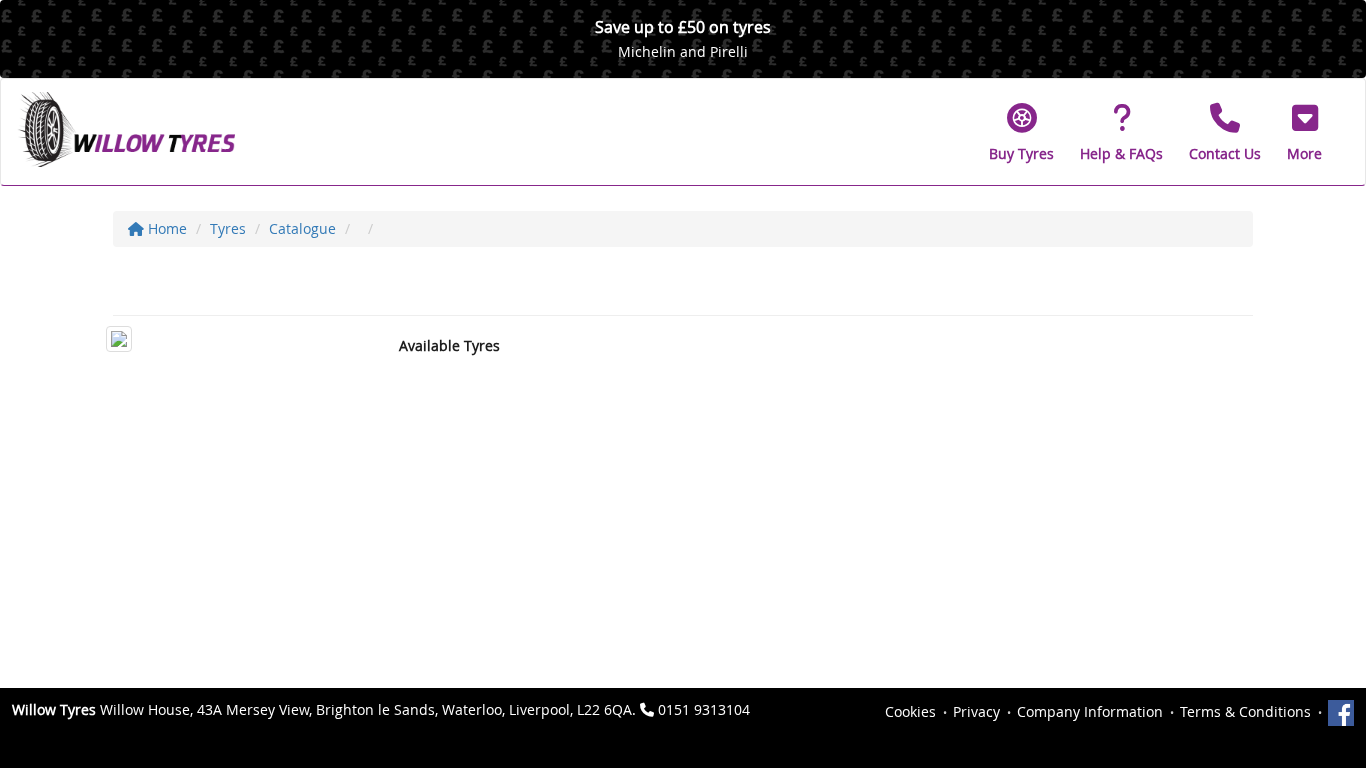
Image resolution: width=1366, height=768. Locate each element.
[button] (1304, 132)
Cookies (910, 711)
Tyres (228, 228)
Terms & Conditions (1245, 711)
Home (165, 228)
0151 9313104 (704, 709)
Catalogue (302, 228)
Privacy (976, 711)
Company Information (1090, 711)
